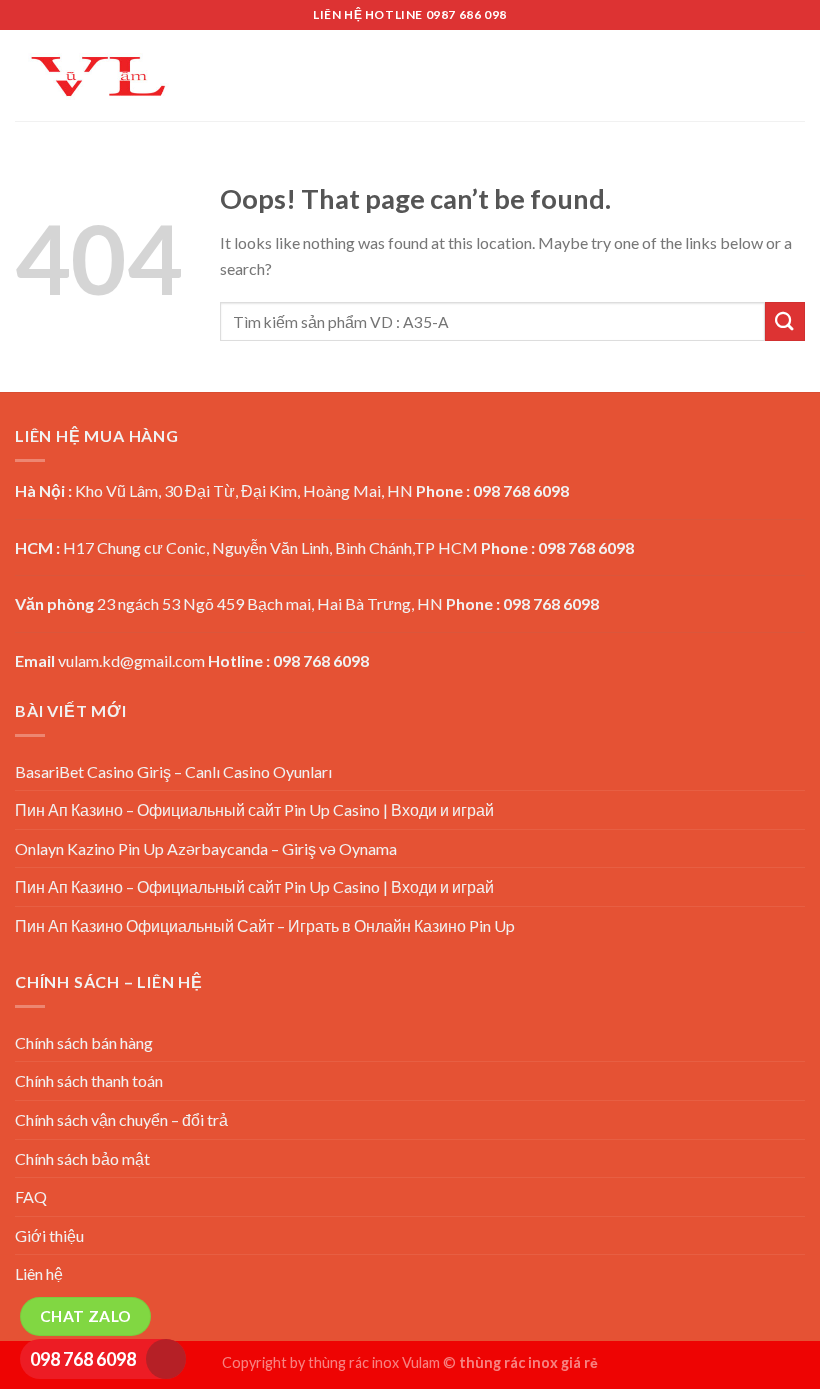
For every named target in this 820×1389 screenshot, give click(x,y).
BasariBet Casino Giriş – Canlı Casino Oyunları (173, 771)
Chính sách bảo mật (82, 1158)
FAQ (31, 1196)
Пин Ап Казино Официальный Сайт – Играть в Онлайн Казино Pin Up (265, 925)
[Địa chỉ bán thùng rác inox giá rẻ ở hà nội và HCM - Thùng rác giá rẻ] (98, 75)
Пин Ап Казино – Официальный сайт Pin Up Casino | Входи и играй (254, 809)
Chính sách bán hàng (84, 1042)
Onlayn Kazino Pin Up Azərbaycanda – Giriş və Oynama (206, 848)
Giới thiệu (49, 1235)
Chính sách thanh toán (89, 1080)
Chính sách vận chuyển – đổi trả (121, 1119)
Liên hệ (39, 1273)
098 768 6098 (83, 1359)
